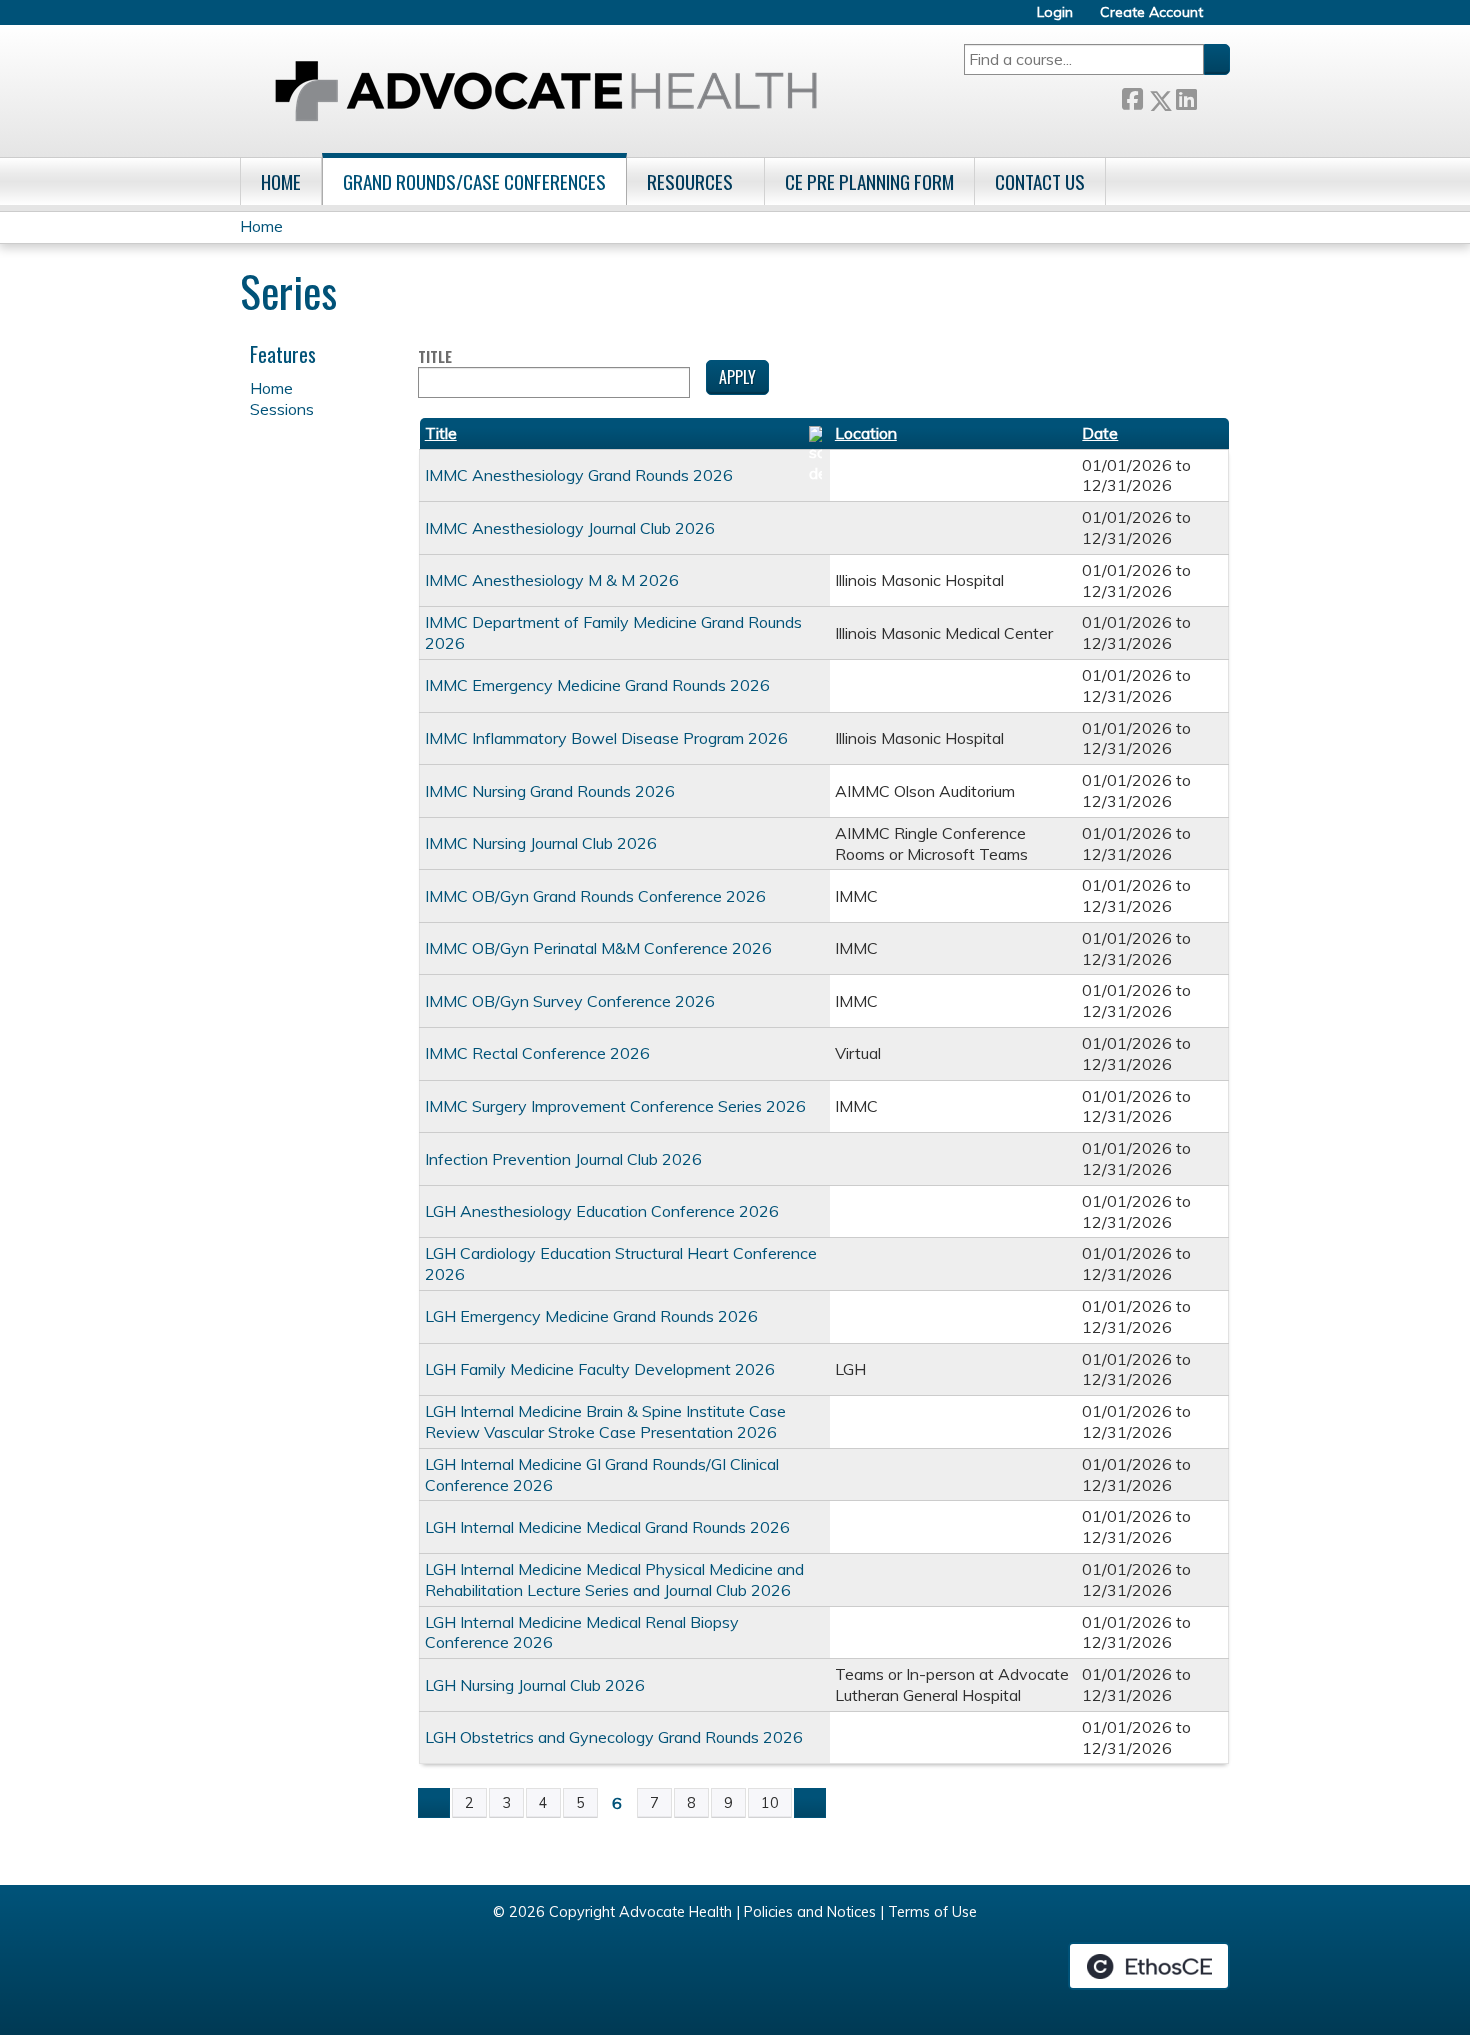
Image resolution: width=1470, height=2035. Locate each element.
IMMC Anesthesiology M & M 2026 (552, 580)
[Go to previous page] (434, 1803)
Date (1100, 433)
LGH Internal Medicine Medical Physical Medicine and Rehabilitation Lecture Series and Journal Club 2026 (614, 1579)
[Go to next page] (810, 1803)
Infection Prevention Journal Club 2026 (563, 1159)
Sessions (282, 409)
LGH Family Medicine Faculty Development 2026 (600, 1369)
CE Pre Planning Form (869, 181)
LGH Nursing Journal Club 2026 (535, 1685)
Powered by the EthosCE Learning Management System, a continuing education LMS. (1149, 1966)
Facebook (1132, 96)
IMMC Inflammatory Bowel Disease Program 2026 (606, 738)
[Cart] (1224, 19)
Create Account (1151, 12)
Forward (1213, 96)
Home (281, 181)
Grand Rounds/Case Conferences (474, 181)
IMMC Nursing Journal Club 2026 (541, 843)
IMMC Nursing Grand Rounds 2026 (550, 791)
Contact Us (1040, 181)
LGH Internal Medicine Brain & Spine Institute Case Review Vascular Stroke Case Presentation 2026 (605, 1421)
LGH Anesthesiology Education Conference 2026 (602, 1211)
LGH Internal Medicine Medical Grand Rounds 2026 (607, 1527)
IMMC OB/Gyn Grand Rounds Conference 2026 (595, 896)
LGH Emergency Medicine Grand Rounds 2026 (591, 1316)
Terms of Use (932, 1912)
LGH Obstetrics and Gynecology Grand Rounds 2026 (614, 1737)
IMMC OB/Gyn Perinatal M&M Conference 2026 (598, 948)
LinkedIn (1186, 96)
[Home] (546, 91)
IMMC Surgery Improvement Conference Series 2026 (615, 1106)
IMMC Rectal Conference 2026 (537, 1053)
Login (1055, 12)
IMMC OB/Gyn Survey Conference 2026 (570, 1001)
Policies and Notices (810, 1912)
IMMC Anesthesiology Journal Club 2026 (570, 528)
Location (866, 433)
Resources (690, 181)
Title (435, 357)
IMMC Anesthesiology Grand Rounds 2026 (579, 475)
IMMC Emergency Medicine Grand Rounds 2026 (597, 685)
